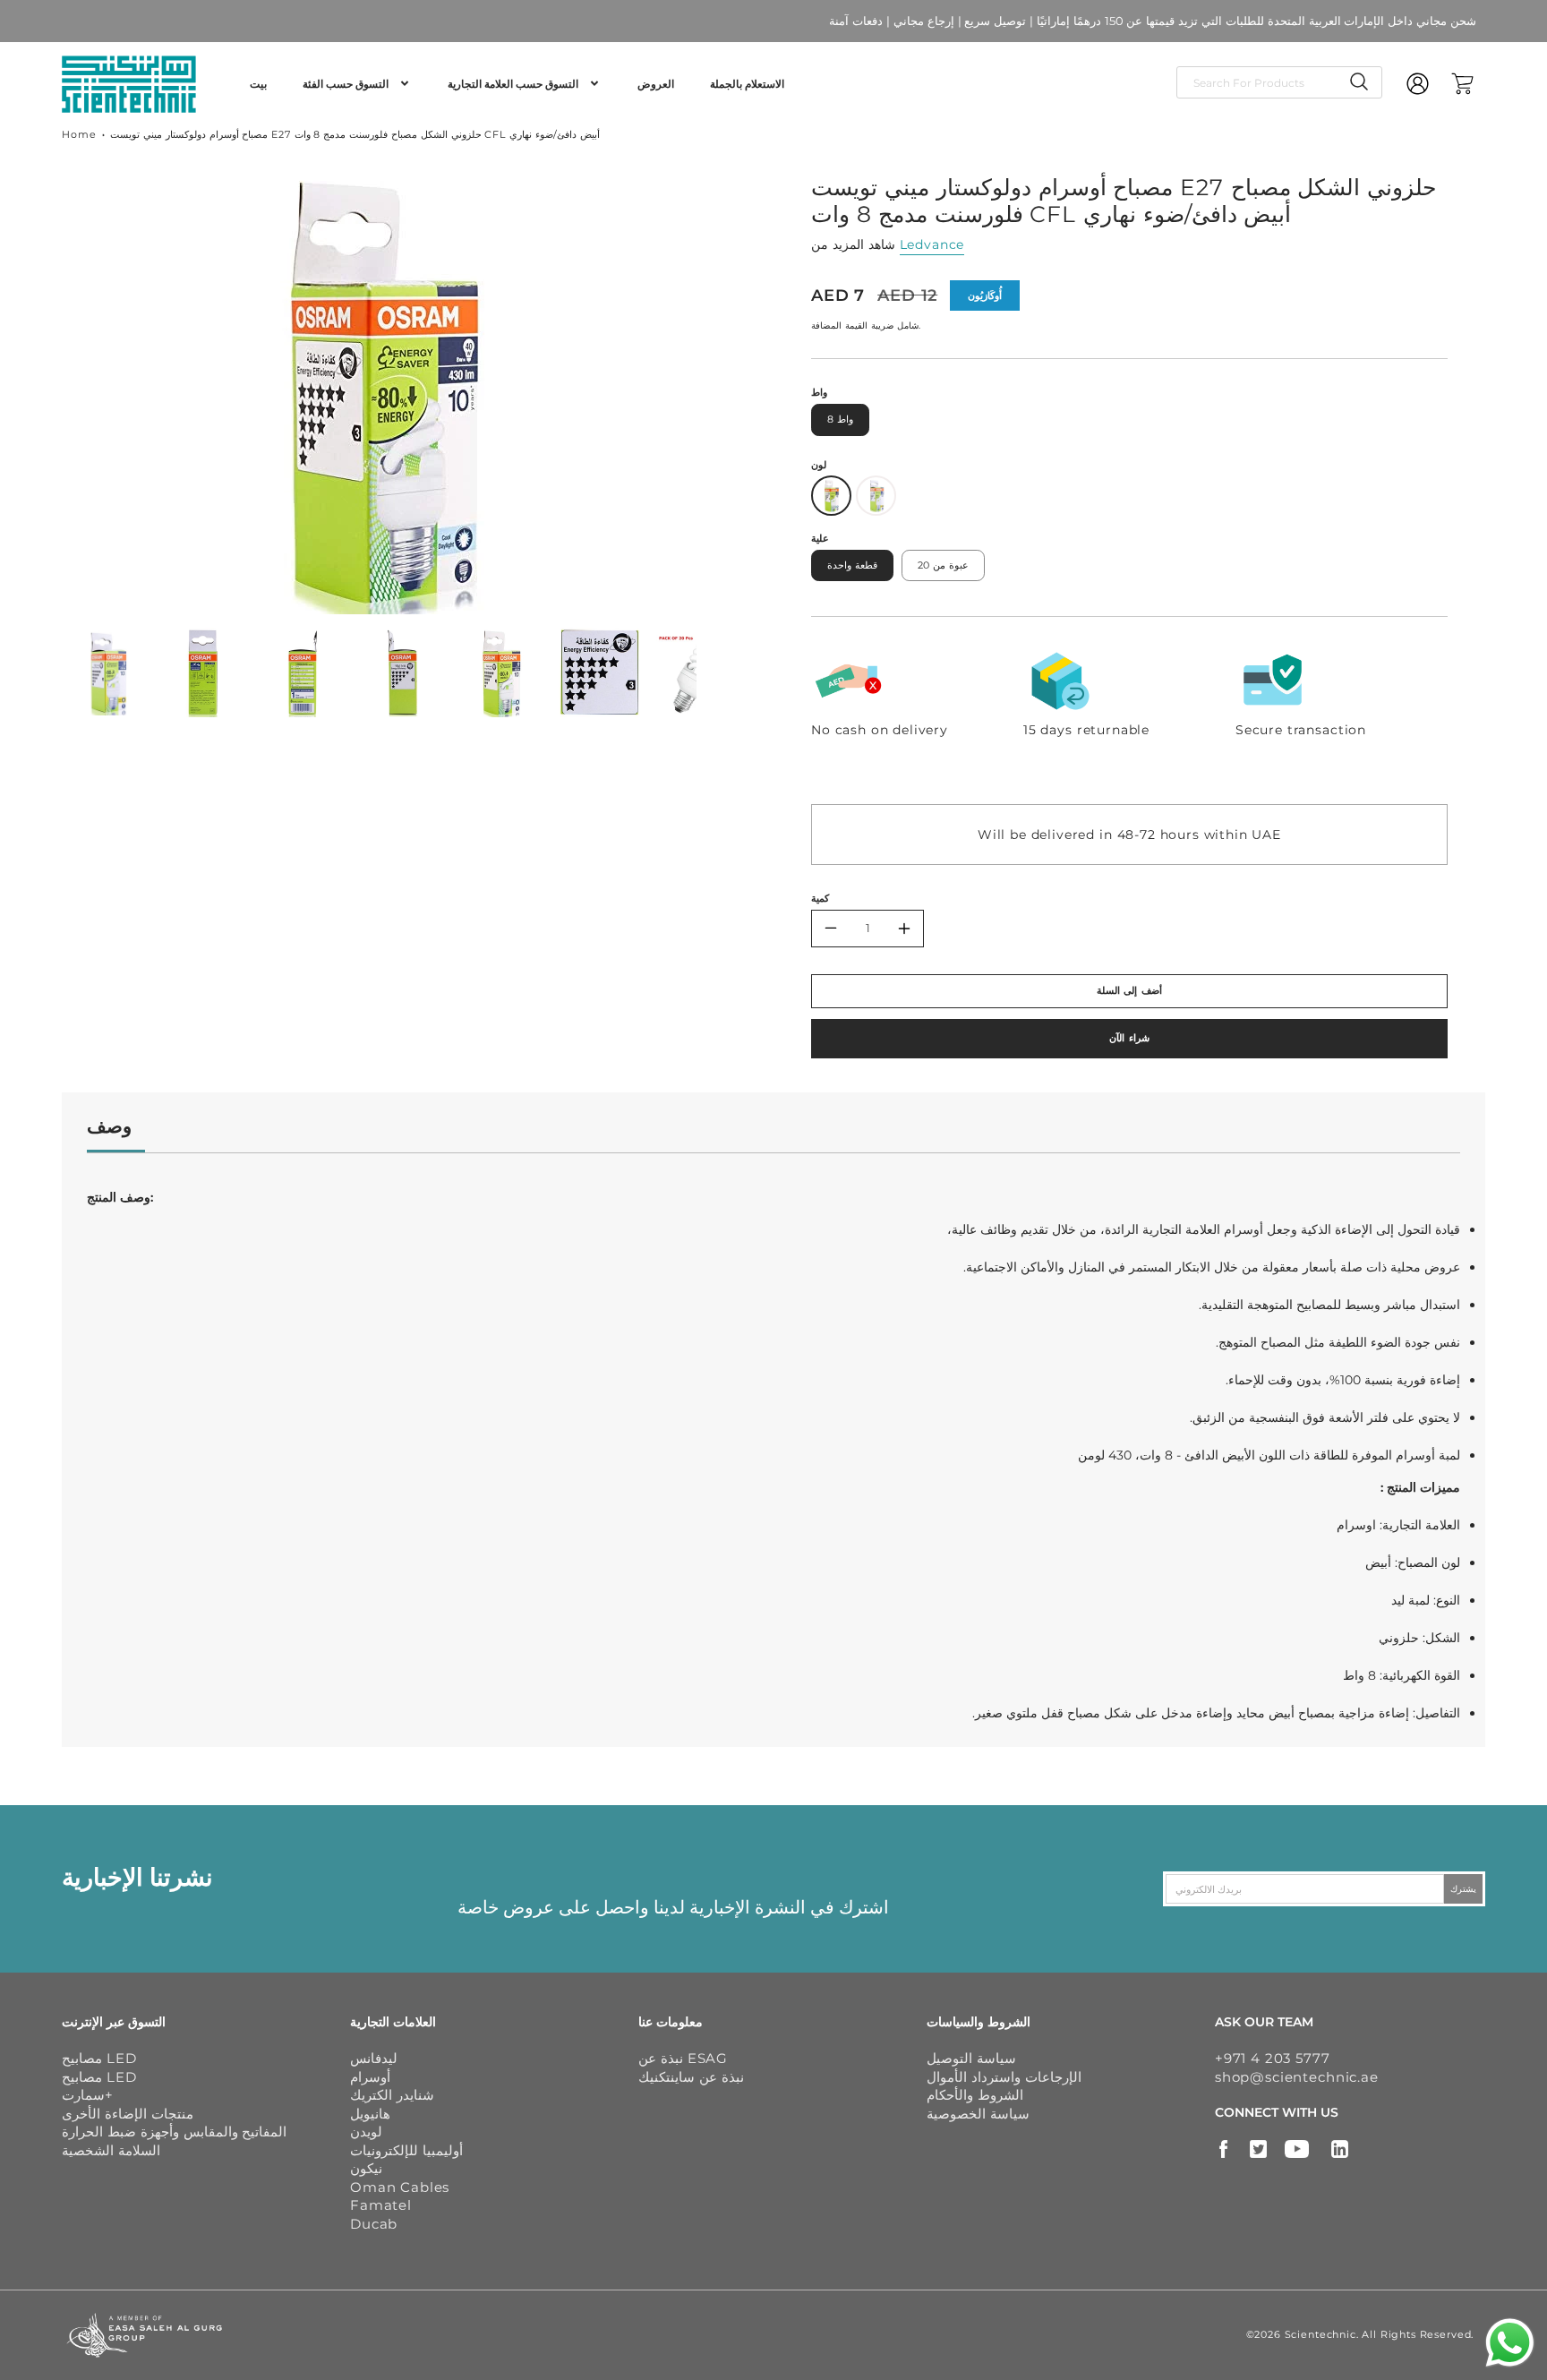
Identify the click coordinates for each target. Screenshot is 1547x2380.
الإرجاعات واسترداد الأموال (1004, 2077)
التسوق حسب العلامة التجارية (513, 84)
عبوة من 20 (943, 565)
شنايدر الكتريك (392, 2095)
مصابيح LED (99, 2058)
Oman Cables (400, 2187)
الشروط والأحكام (975, 2095)
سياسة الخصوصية (978, 2114)
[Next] (710, 390)
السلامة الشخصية (111, 2150)
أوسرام (370, 2077)
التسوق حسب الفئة (346, 84)
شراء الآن (1129, 1038)
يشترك (1463, 1889)
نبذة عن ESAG (683, 2058)
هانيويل (370, 2114)
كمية (820, 898)
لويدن (366, 2132)
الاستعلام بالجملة (747, 84)
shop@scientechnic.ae (1297, 2077)
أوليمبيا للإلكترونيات (406, 2150)
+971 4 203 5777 (1273, 2058)
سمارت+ (87, 2095)
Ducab (374, 2224)
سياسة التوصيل (971, 2058)
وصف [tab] (109, 1126)
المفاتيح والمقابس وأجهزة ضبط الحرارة (174, 2132)
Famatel (381, 2205)
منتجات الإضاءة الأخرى (128, 2114)
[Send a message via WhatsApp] (1510, 2343)
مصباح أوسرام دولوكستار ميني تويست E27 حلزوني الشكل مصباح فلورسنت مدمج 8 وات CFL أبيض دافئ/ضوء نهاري (355, 134)
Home (79, 134)
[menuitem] (258, 84)
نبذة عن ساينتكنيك (691, 2077)
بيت (258, 84)
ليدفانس (374, 2058)
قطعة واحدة (852, 565)
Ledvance (932, 244)
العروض (656, 84)
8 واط (840, 419)
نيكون (366, 2168)
